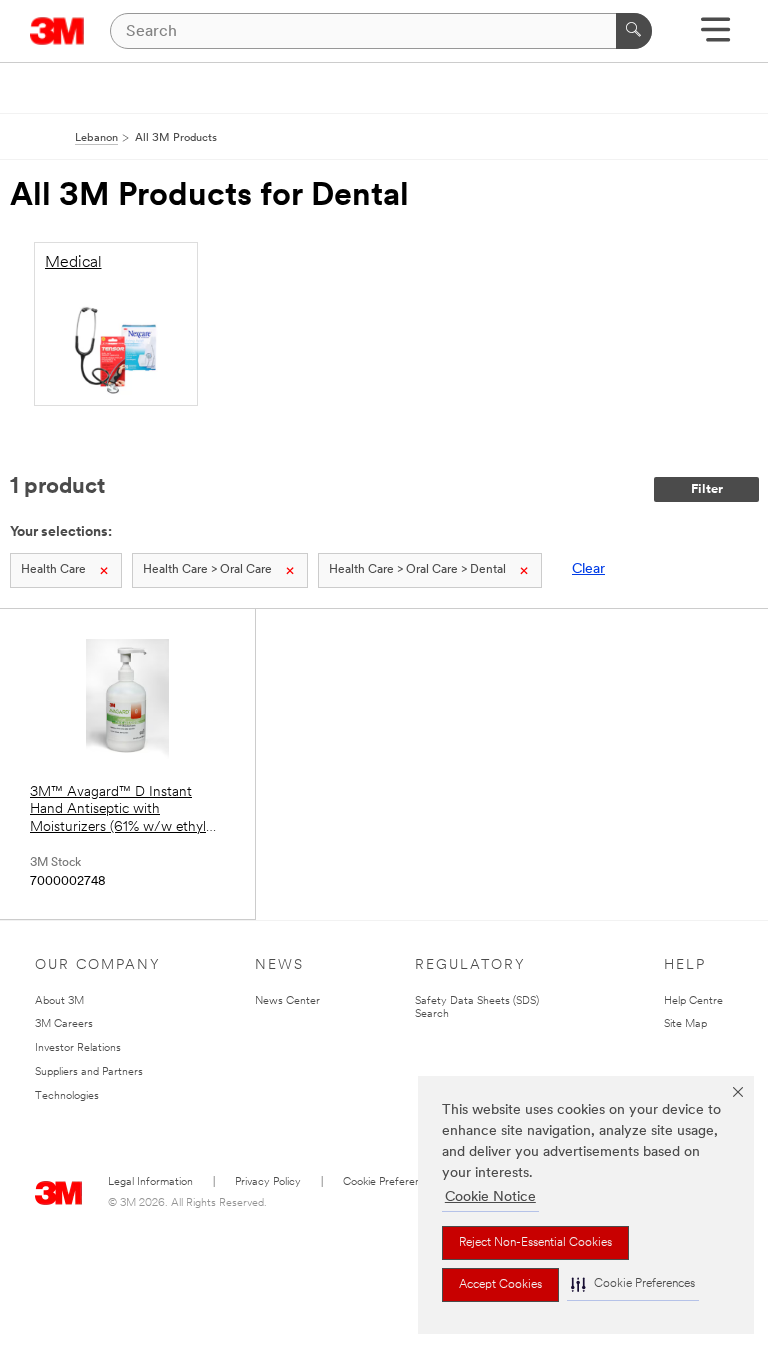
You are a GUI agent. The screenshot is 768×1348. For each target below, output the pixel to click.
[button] (633, 1284)
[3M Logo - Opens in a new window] (57, 31)
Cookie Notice (490, 1197)
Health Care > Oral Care (207, 570)
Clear (588, 569)
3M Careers (64, 1024)
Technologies (67, 1096)
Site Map (685, 1024)
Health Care (53, 570)
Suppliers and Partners (89, 1072)
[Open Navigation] (715, 36)
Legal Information (150, 1182)
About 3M (59, 1001)
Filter (707, 489)
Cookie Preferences (390, 1182)
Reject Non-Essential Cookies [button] (535, 1243)
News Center (287, 1001)
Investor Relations (78, 1048)
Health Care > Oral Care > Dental (417, 570)
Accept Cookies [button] (500, 1285)
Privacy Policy (268, 1182)
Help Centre (693, 1001)
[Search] (634, 31)
